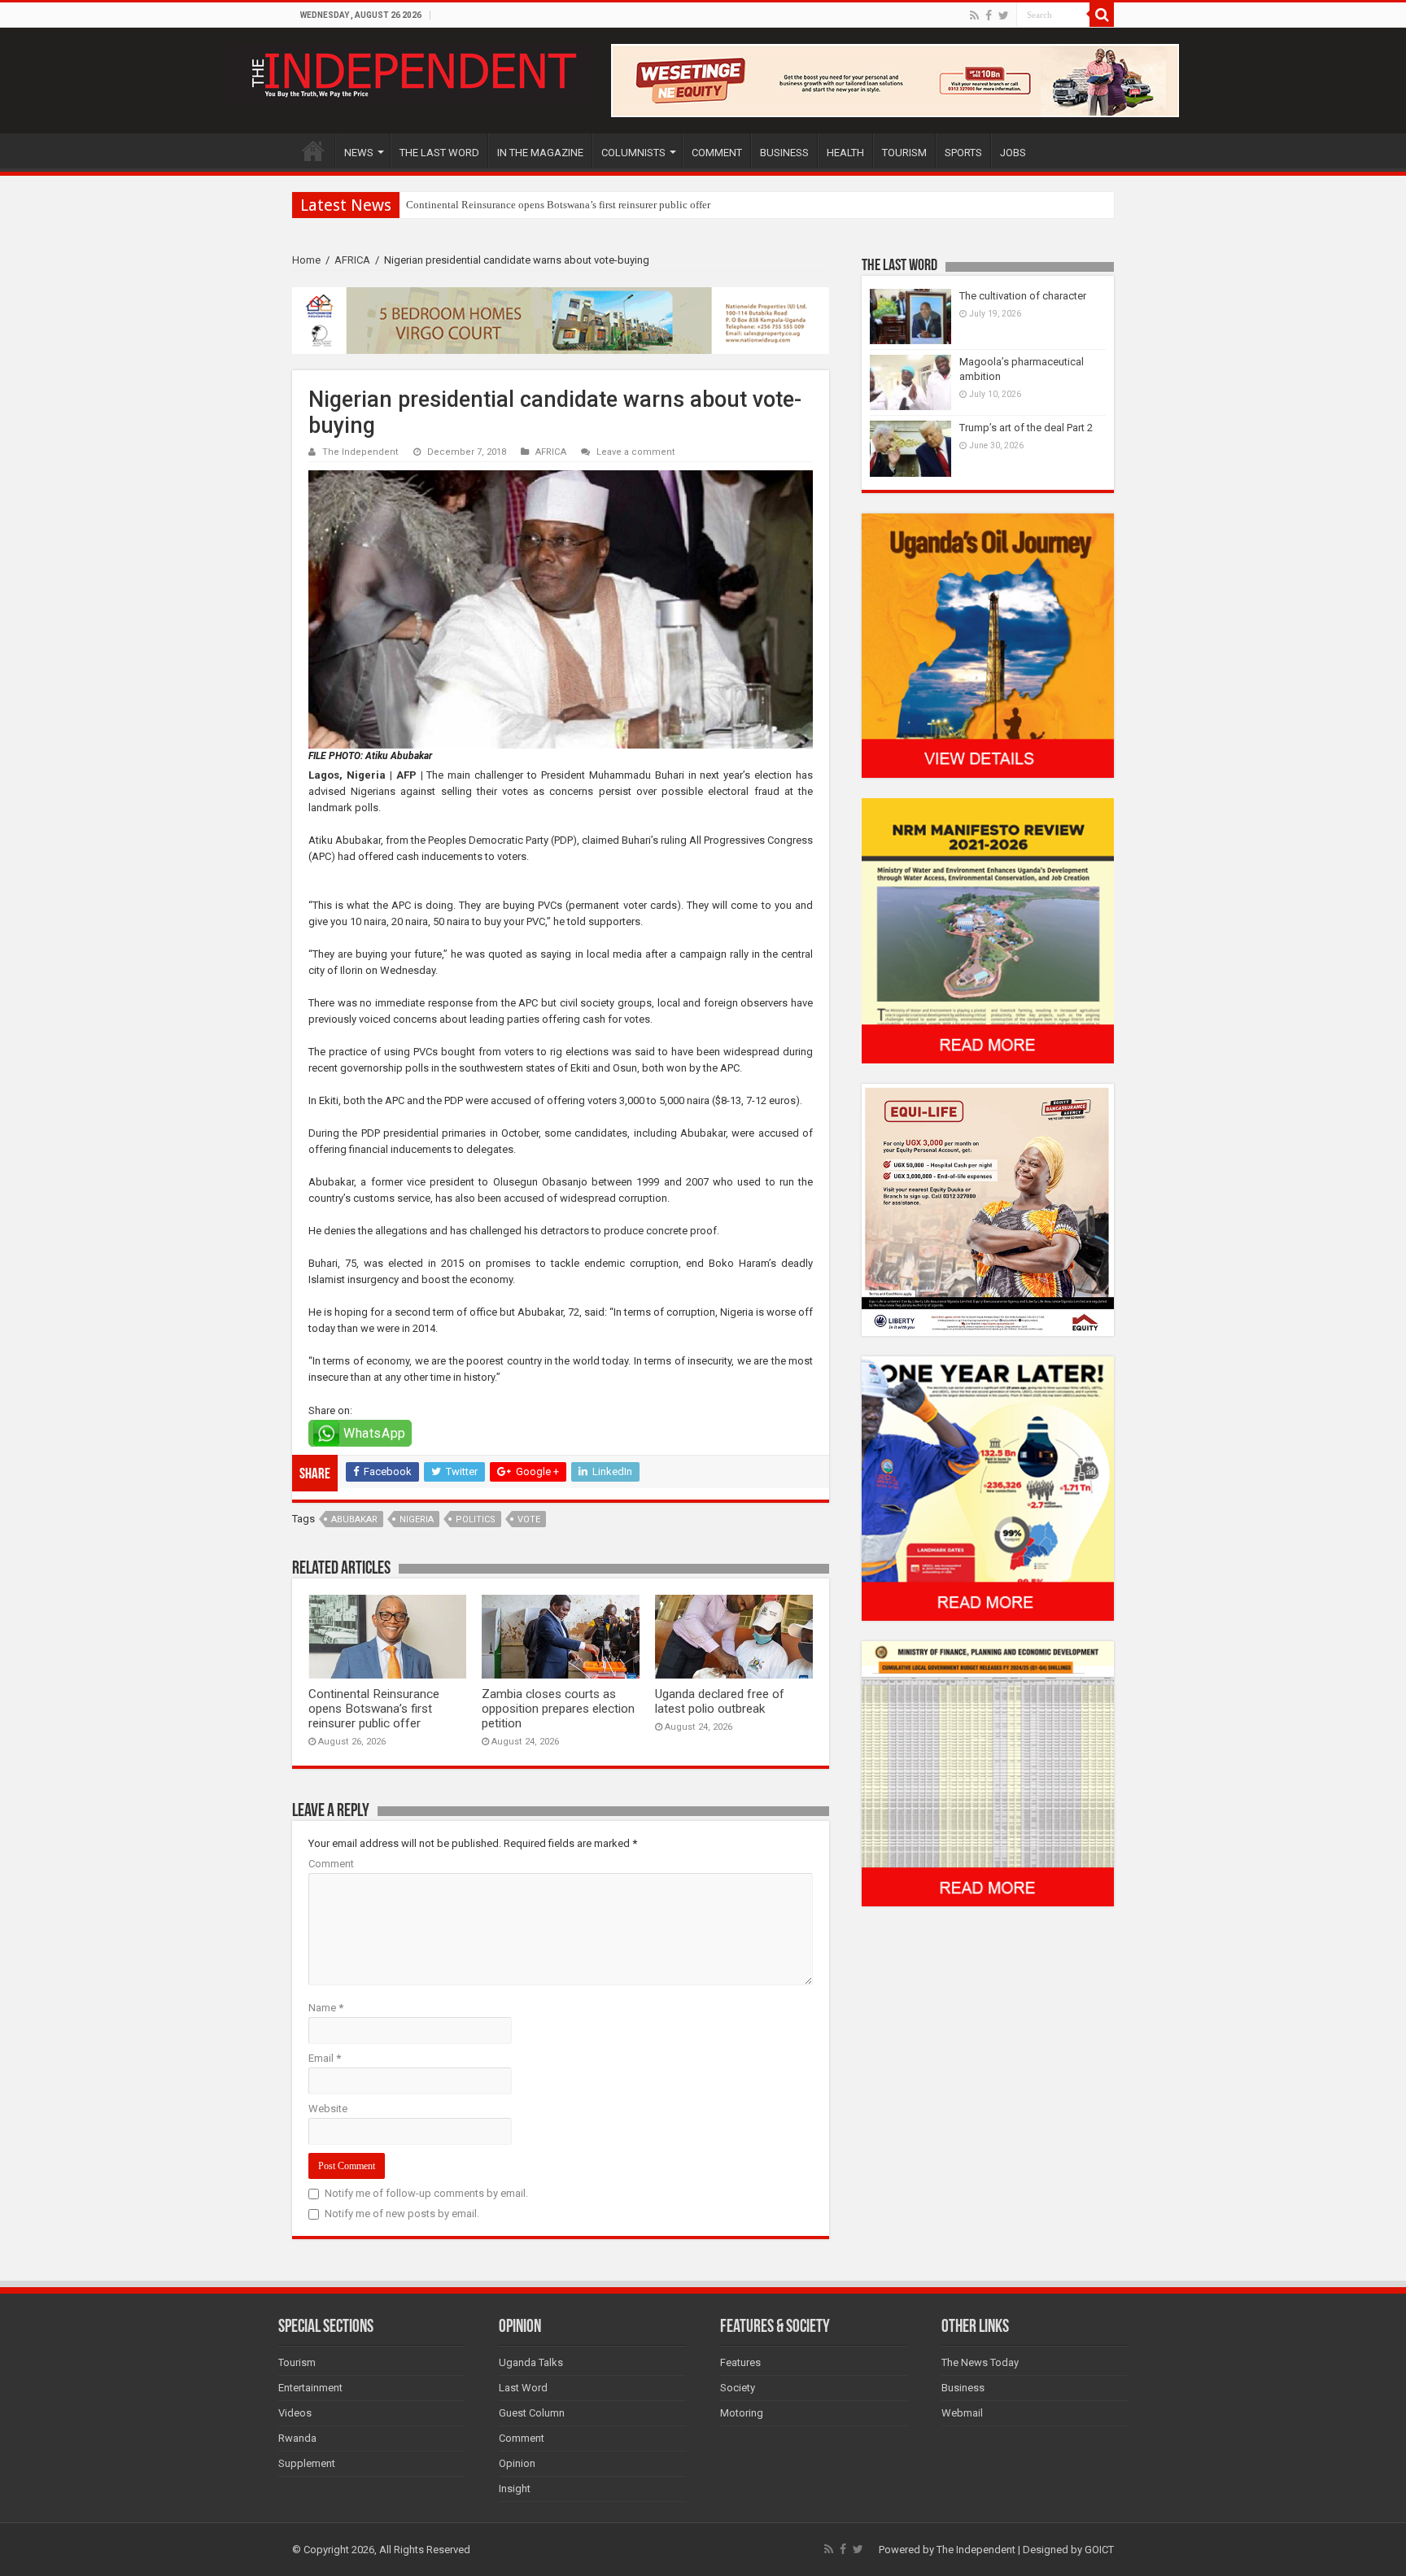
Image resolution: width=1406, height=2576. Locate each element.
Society (738, 2388)
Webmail (962, 2413)
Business (963, 2388)
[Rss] (974, 15)
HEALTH (845, 153)
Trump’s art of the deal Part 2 (1026, 428)
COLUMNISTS (633, 153)
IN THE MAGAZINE (540, 153)
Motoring (742, 2413)
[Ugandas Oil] (988, 645)
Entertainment (310, 2388)
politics (476, 1519)
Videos (295, 2413)
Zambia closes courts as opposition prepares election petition (558, 1709)
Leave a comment (636, 452)
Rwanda (297, 2438)
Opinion (517, 2463)
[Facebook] (989, 15)
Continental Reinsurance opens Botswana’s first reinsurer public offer (374, 1709)
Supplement (307, 2463)
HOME (313, 151)
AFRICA (352, 260)
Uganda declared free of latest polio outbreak (720, 1701)
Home (306, 260)
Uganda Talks (531, 2362)
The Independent (360, 452)
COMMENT (717, 153)
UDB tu (423, 205)
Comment (331, 1864)
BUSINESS (784, 153)
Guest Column (532, 2413)
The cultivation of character (1023, 296)
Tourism (297, 2362)
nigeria (417, 1519)
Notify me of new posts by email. (402, 2214)
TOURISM (904, 153)
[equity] (988, 1209)
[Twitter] (1004, 15)
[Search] (1102, 15)
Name (326, 2008)
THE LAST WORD (439, 153)
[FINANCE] (988, 1773)
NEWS (359, 153)
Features (740, 2362)
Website (328, 2109)
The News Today (980, 2362)
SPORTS (963, 153)
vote (529, 1519)
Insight (515, 2489)
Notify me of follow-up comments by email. (426, 2193)
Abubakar (354, 1519)
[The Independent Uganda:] (412, 72)
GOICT (1099, 2550)
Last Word (523, 2388)
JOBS (1013, 153)
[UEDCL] (988, 1488)
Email (325, 2058)
